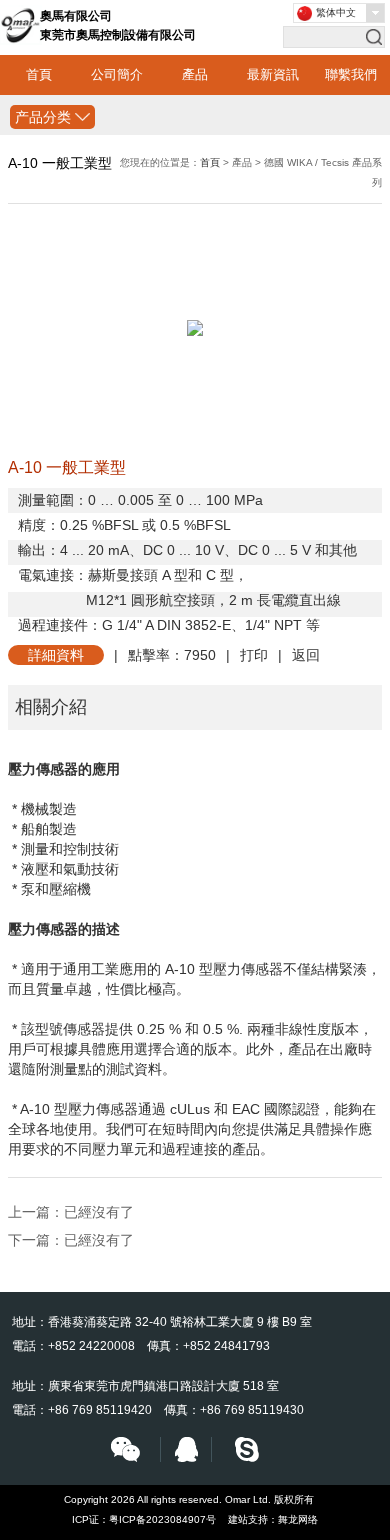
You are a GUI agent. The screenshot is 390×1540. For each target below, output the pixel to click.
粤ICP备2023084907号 (162, 1519)
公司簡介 (117, 74)
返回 (306, 655)
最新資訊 (273, 74)
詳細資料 (56, 655)
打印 (254, 655)
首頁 (39, 74)
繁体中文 (336, 12)
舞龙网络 (298, 1519)
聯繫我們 (351, 74)
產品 (195, 74)
